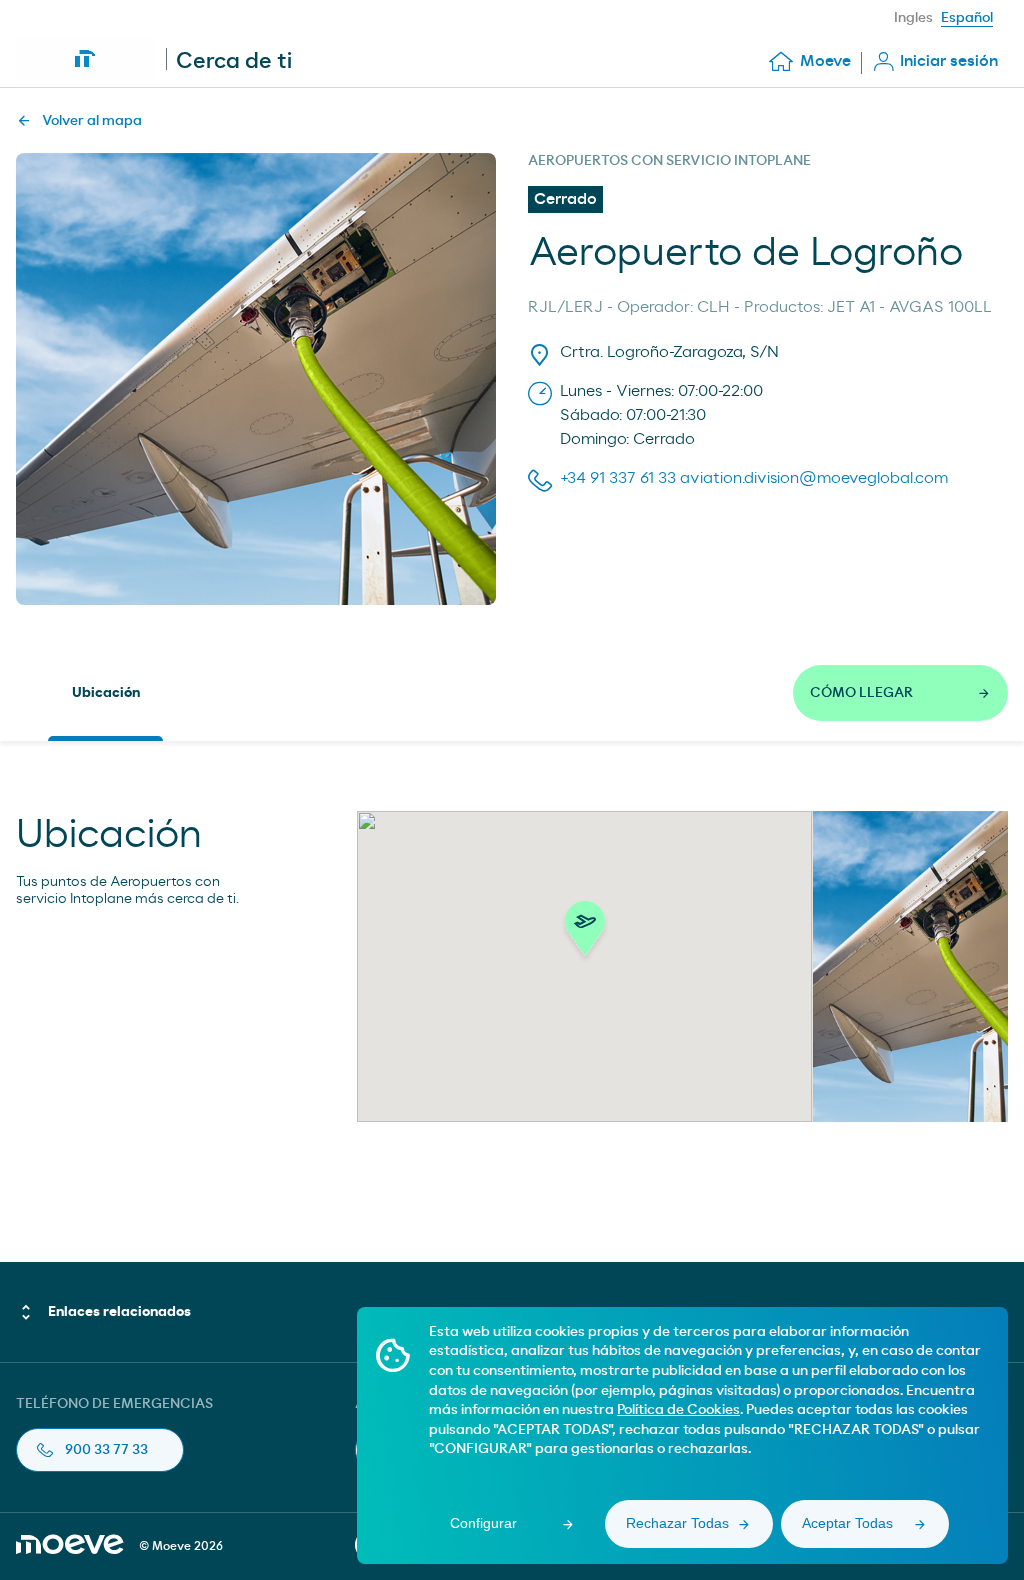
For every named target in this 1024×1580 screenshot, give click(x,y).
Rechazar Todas (677, 1523)
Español (967, 18)
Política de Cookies (678, 1410)
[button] (585, 934)
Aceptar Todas (847, 1523)
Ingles (913, 18)
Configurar (483, 1523)
